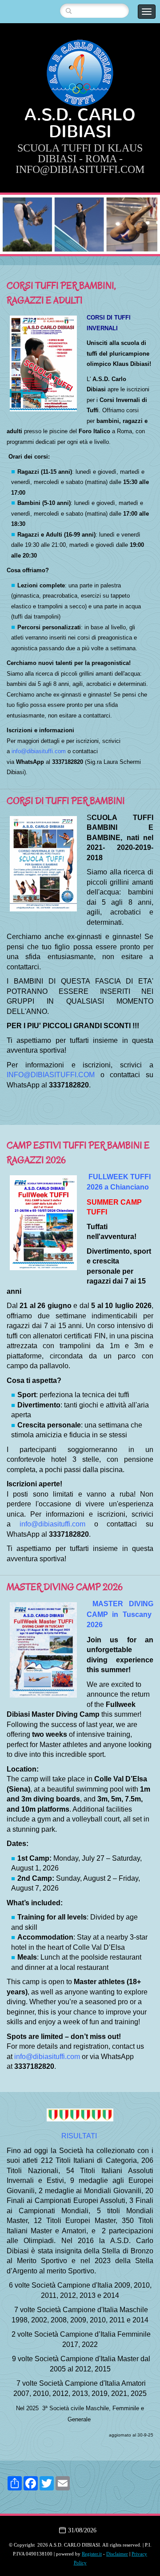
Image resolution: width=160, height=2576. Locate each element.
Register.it (92, 2554)
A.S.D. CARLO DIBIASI (80, 123)
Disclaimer (117, 2554)
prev (25, 225)
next (135, 225)
